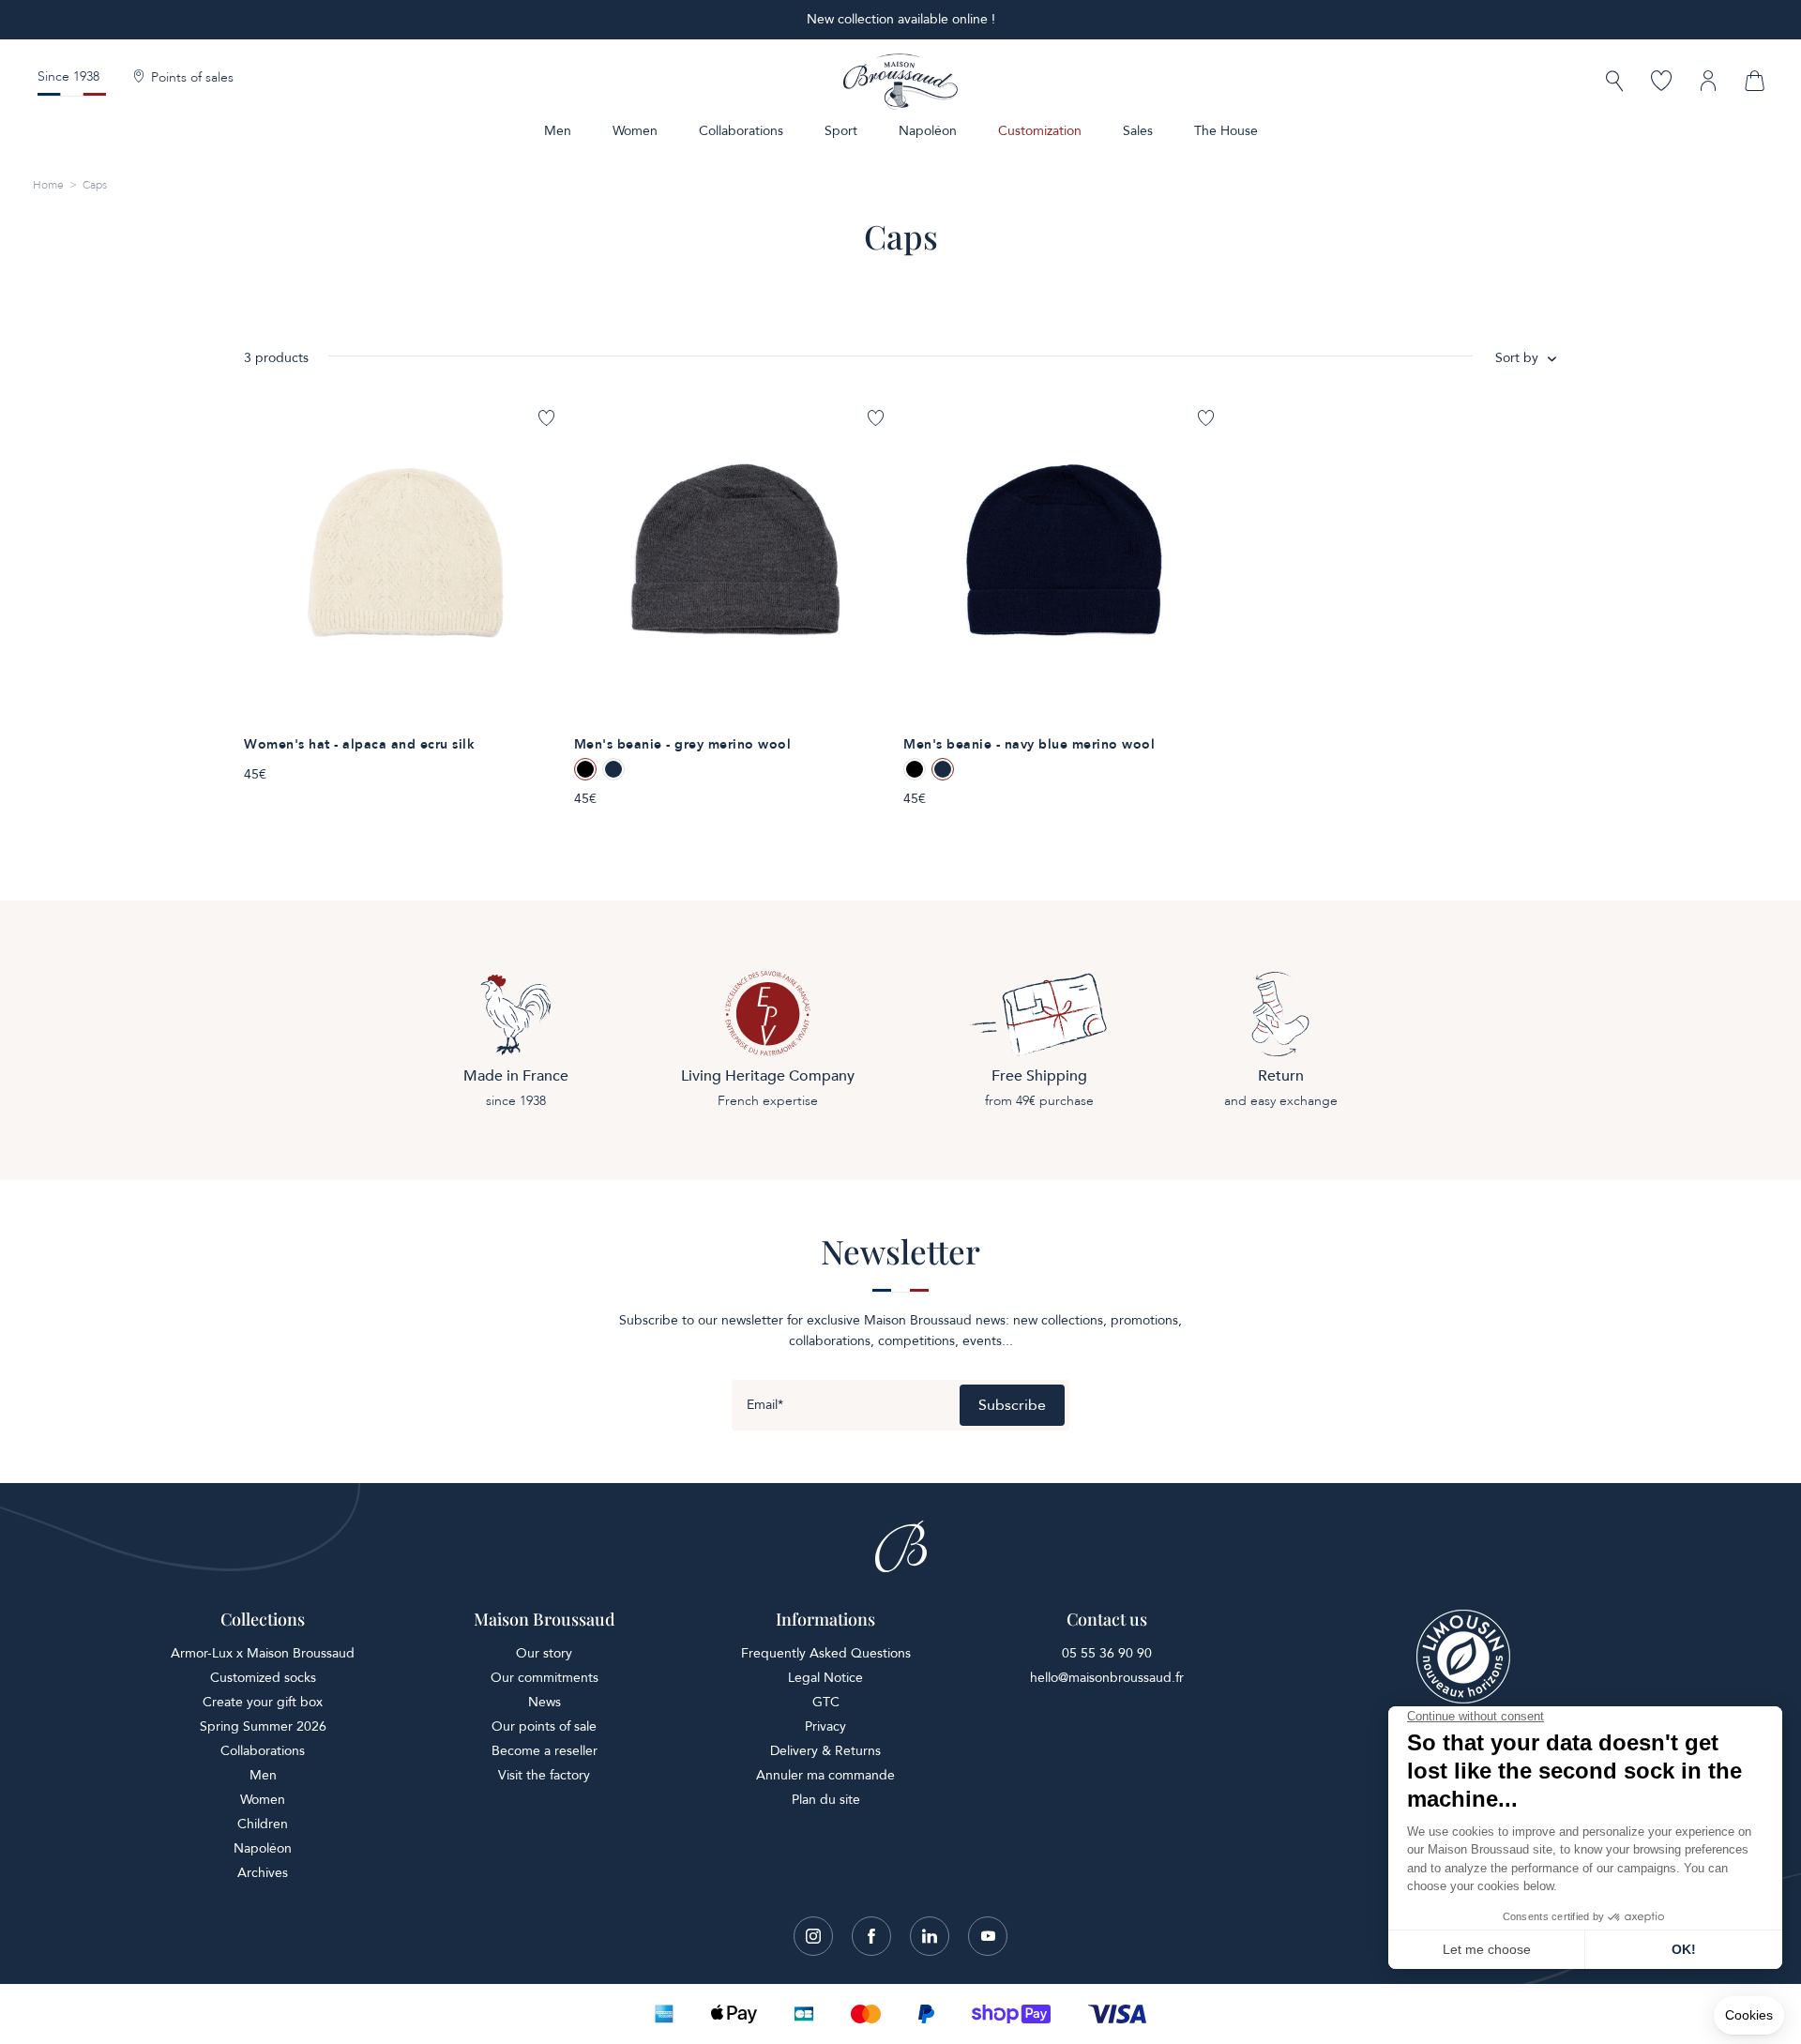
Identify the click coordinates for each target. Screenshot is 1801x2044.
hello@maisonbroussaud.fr (1107, 1678)
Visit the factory (544, 1775)
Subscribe (1012, 1405)
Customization (1040, 131)
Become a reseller (545, 1751)
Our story (544, 1653)
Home (48, 185)
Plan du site (826, 1800)
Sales (1138, 131)
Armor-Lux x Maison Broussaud (263, 1653)
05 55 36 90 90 (1107, 1653)
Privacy (825, 1726)
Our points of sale (544, 1726)
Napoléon (928, 131)
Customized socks (263, 1678)
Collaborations (741, 131)
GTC (826, 1702)
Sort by (1517, 358)
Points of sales (192, 78)
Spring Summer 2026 (263, 1726)
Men (558, 131)
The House (1226, 131)
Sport (841, 131)
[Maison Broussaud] (900, 82)
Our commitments (545, 1678)
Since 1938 (68, 76)
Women (635, 131)
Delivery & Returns (825, 1751)
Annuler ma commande (825, 1775)
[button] (1614, 83)
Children (263, 1824)
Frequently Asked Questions (826, 1653)
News (545, 1702)
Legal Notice (825, 1678)
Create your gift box (263, 1702)
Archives (263, 1873)
